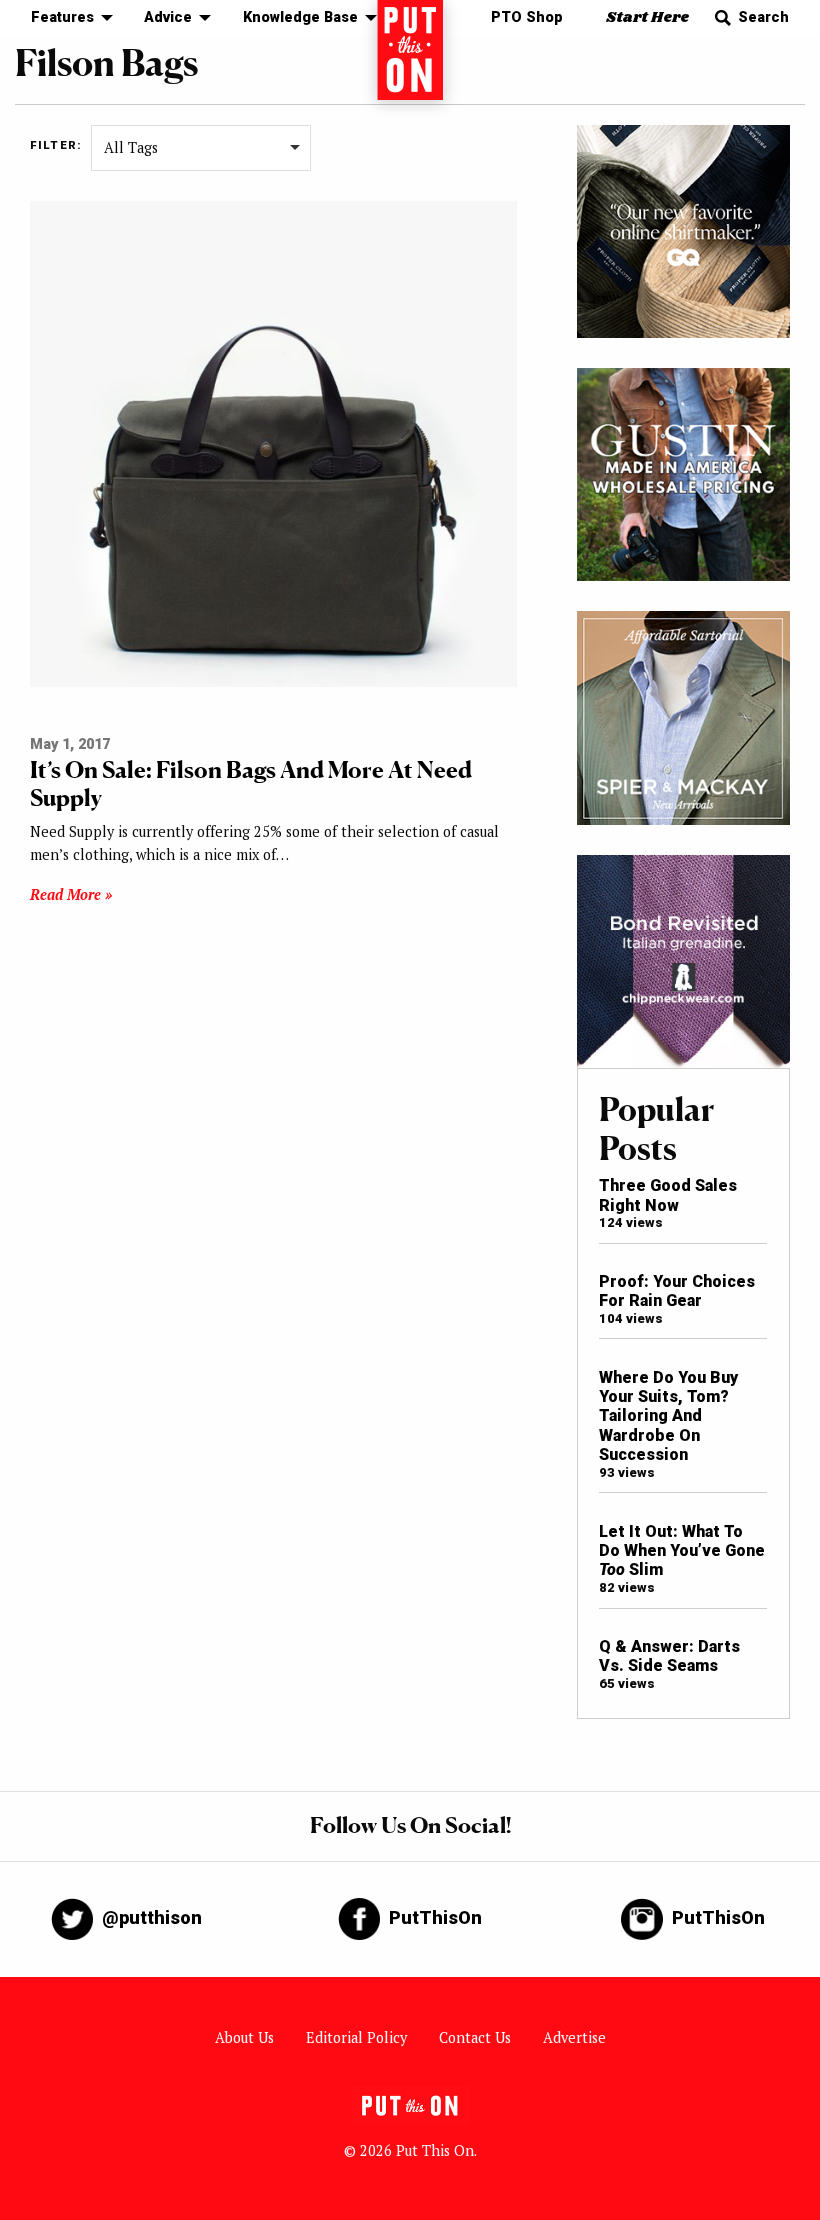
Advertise (574, 2037)
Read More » (71, 894)
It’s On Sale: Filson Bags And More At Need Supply (251, 783)
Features (62, 17)
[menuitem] (66, 18)
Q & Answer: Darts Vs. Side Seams (669, 1656)
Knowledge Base (300, 17)
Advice (168, 17)
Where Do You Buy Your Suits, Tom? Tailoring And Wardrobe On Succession (668, 1416)
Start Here (647, 17)
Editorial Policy (356, 2037)
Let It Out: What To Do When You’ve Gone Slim (682, 1551)
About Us (244, 2037)
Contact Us (475, 2037)
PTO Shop (527, 17)
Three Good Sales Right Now (668, 1195)
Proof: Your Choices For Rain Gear (677, 1291)
